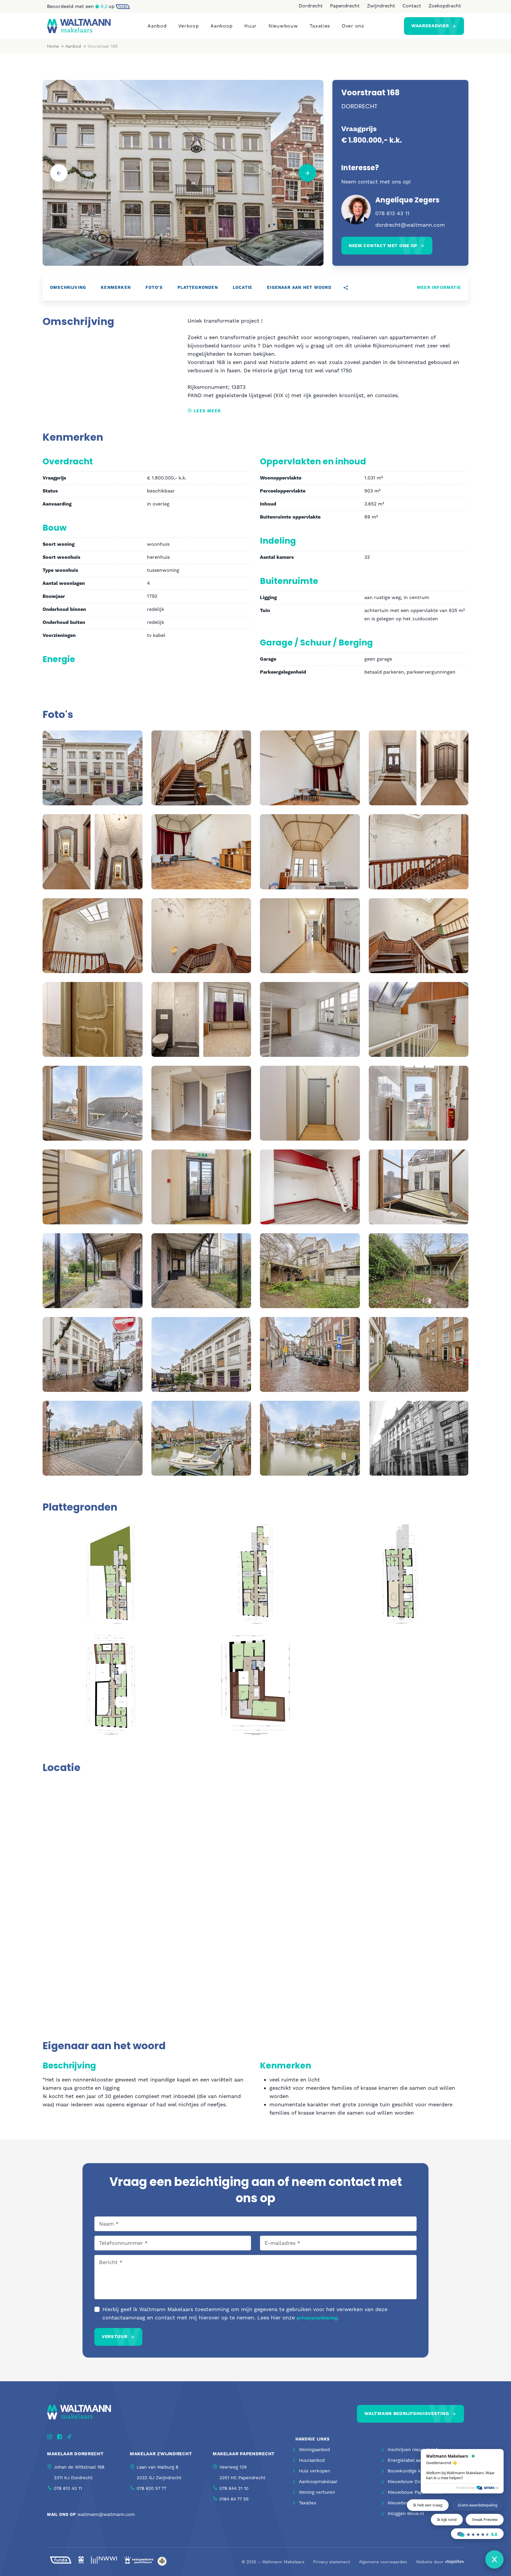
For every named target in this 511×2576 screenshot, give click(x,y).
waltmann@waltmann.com (106, 2514)
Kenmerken (116, 288)
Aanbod (157, 26)
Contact (412, 6)
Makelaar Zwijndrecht (161, 2454)
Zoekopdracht (445, 6)
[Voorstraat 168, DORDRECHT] (93, 767)
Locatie (242, 288)
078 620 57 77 (151, 2488)
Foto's (154, 288)
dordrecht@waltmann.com (410, 225)
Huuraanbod (312, 2460)
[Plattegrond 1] (111, 1573)
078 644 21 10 (234, 2488)
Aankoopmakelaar (318, 2482)
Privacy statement (332, 2562)
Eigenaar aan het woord (299, 288)
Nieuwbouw (283, 26)
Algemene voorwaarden (383, 2562)
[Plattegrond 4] (111, 1684)
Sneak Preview (485, 2519)
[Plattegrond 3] (400, 1573)
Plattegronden (198, 288)
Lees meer (206, 411)
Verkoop (189, 26)
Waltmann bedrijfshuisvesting (407, 2414)
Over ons (353, 26)
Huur (250, 26)
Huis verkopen (314, 2471)
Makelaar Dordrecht (75, 2454)
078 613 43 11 (392, 213)
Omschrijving (68, 288)
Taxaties (320, 26)
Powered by (465, 2488)
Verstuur (115, 2337)
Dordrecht (311, 6)
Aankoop (221, 26)
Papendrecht (345, 6)
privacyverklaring (317, 2318)
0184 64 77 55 (234, 2499)
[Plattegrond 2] (256, 1573)
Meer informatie (439, 288)
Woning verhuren (317, 2492)
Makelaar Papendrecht (244, 2454)
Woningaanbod (314, 2450)
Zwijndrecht (381, 6)
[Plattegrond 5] (256, 1684)
